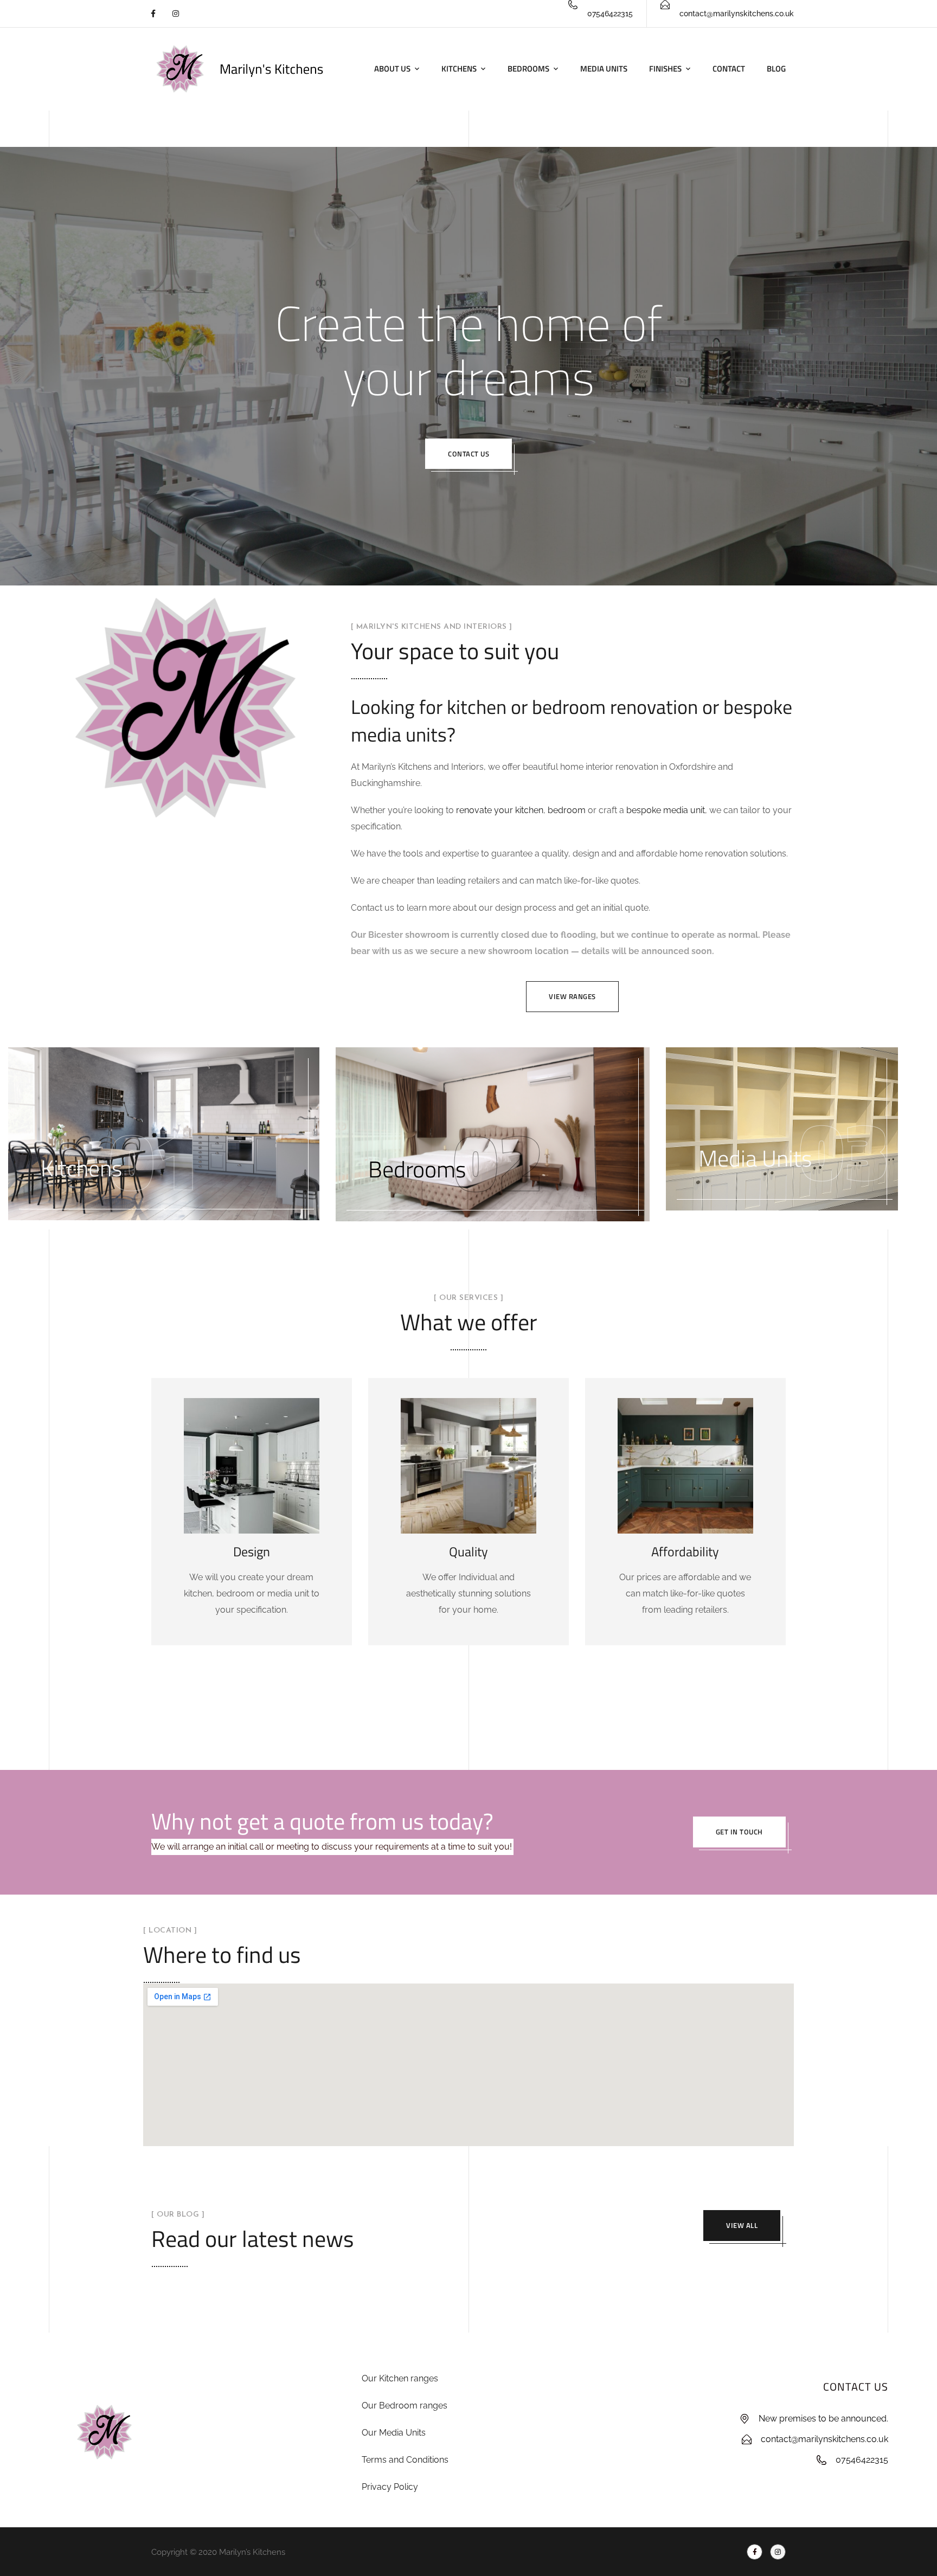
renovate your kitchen (500, 810)
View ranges (572, 996)
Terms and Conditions (405, 2460)
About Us (392, 69)
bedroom (567, 810)
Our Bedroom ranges (405, 2406)
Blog (776, 69)
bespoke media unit (666, 810)
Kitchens (459, 69)
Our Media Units (394, 2433)
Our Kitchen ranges (400, 2378)
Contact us (468, 454)
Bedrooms (528, 69)
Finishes (665, 69)
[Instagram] (175, 14)
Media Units (604, 69)
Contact (729, 69)
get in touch (739, 1832)
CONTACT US (856, 2387)
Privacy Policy (390, 2487)
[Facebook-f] (153, 14)
